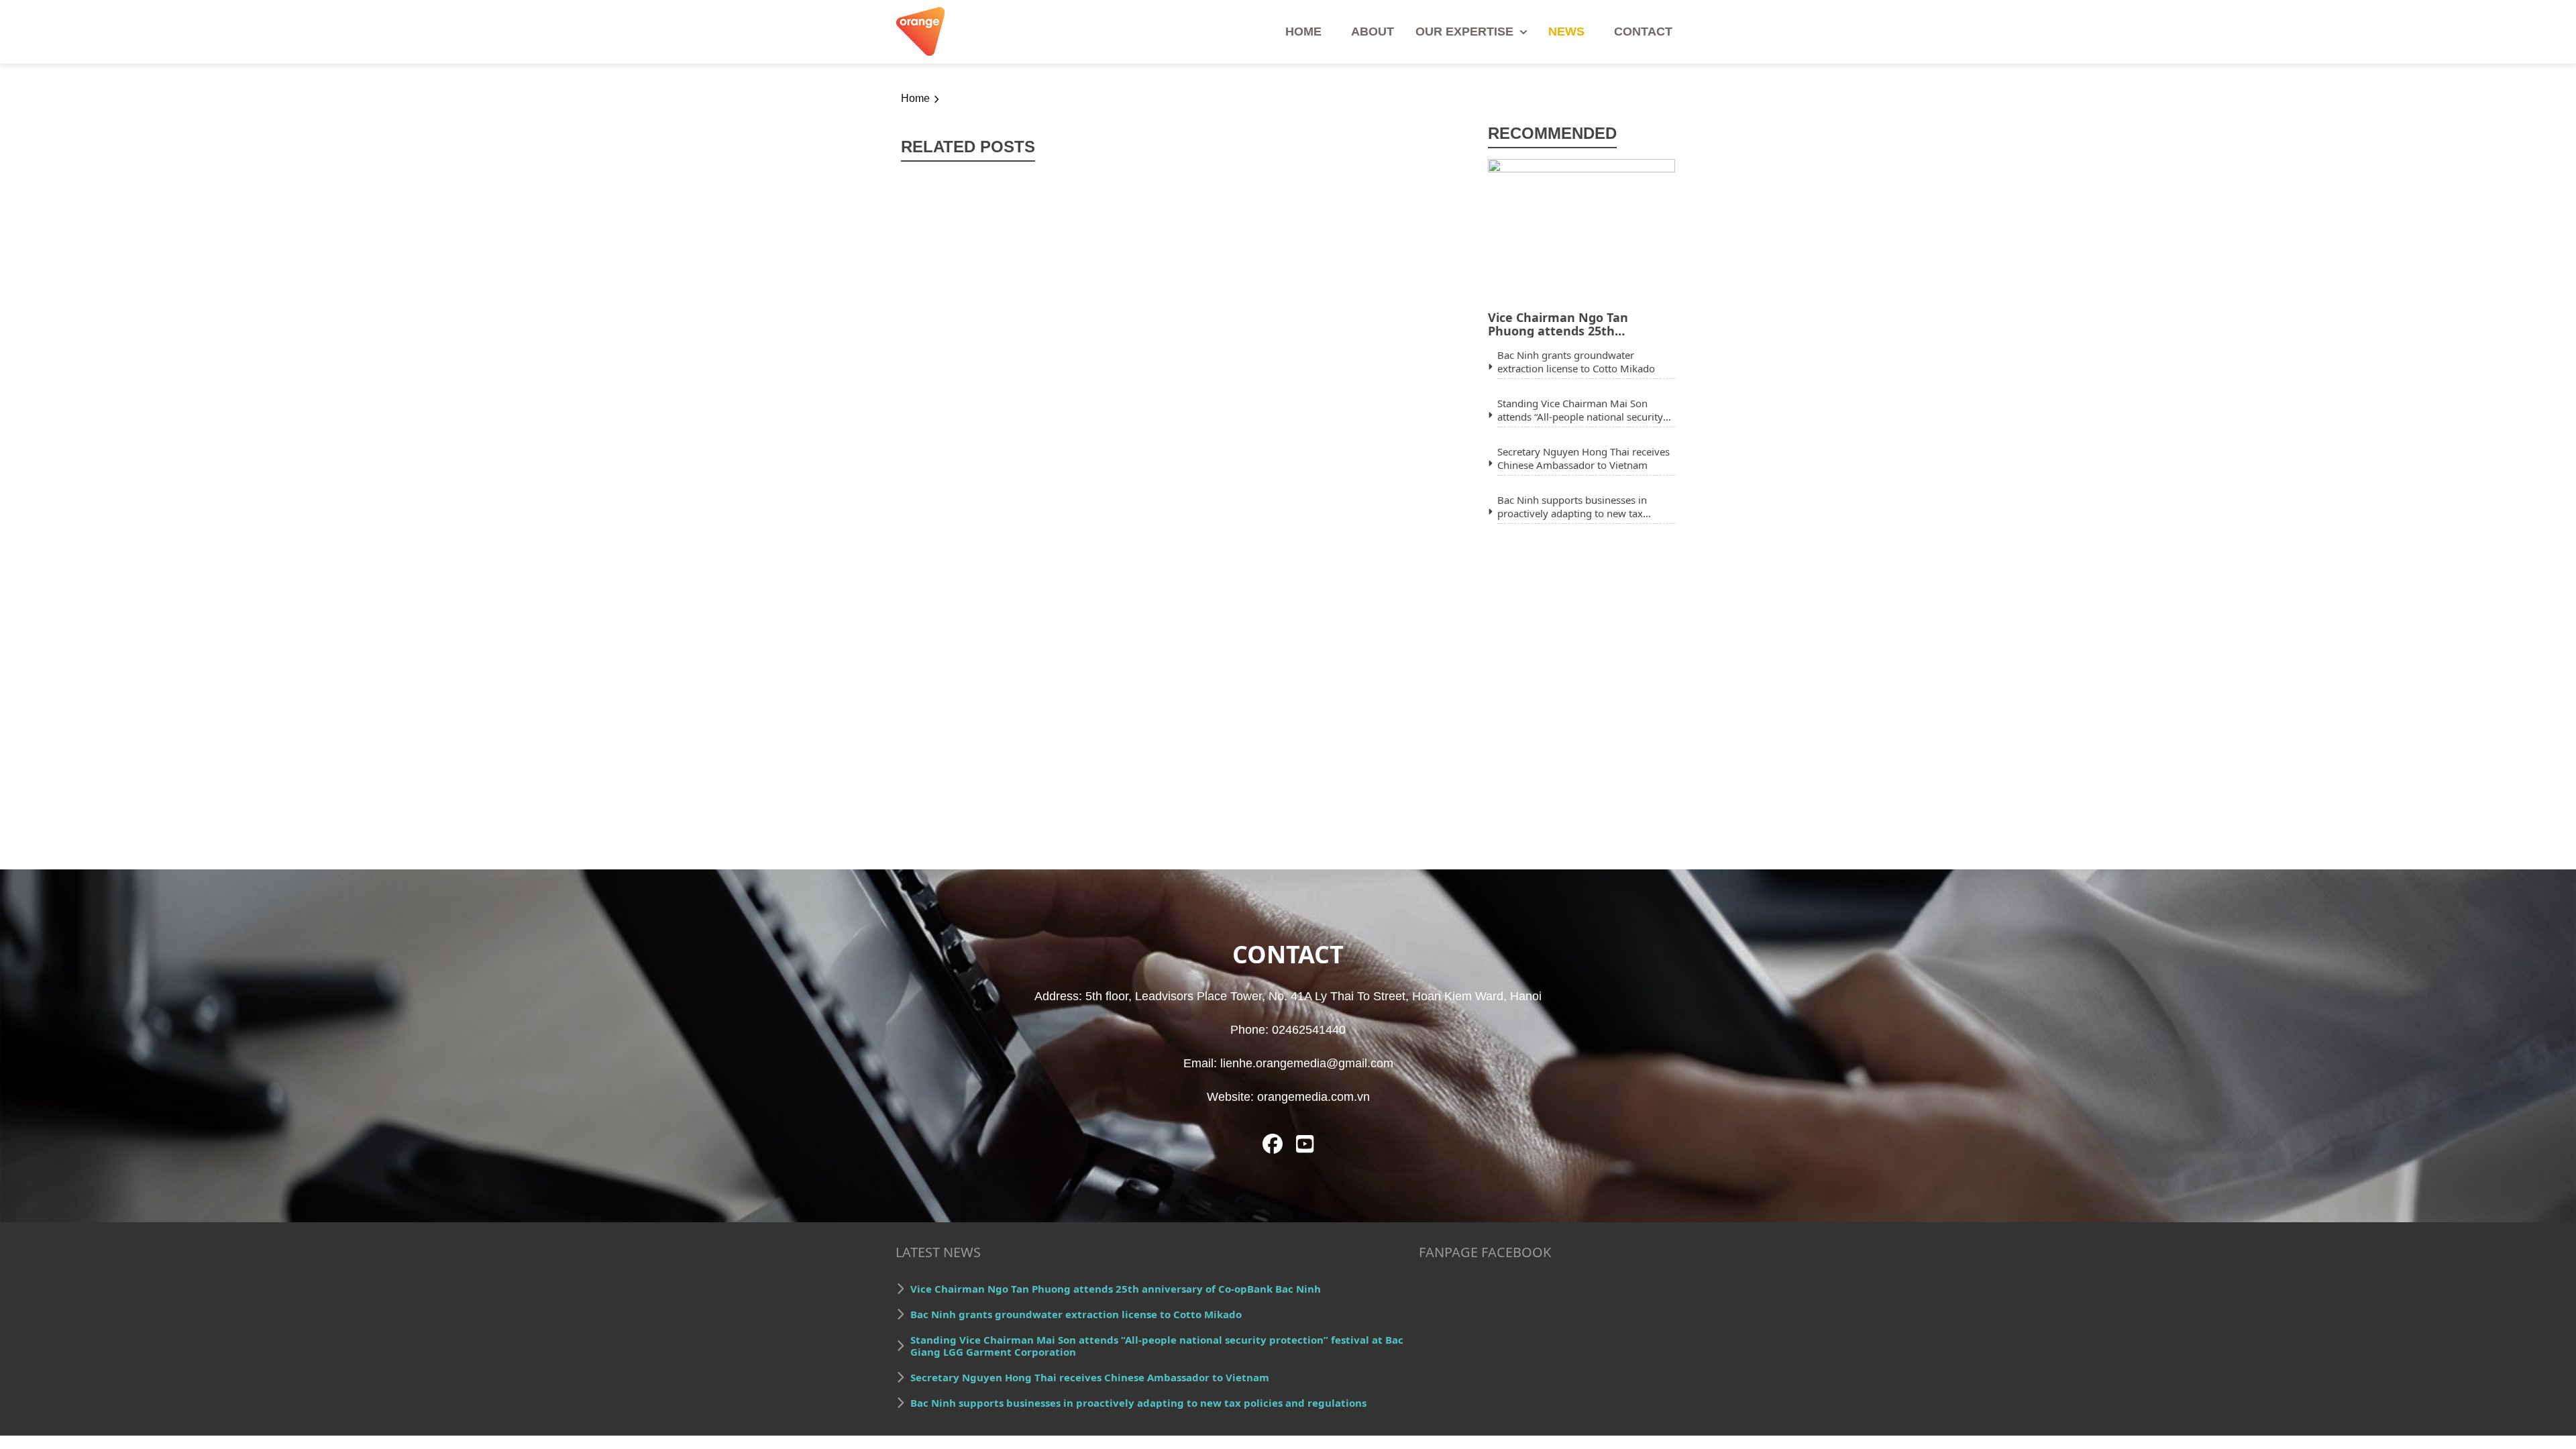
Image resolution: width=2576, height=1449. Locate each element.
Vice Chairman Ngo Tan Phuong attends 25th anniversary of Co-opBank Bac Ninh (1578, 324)
